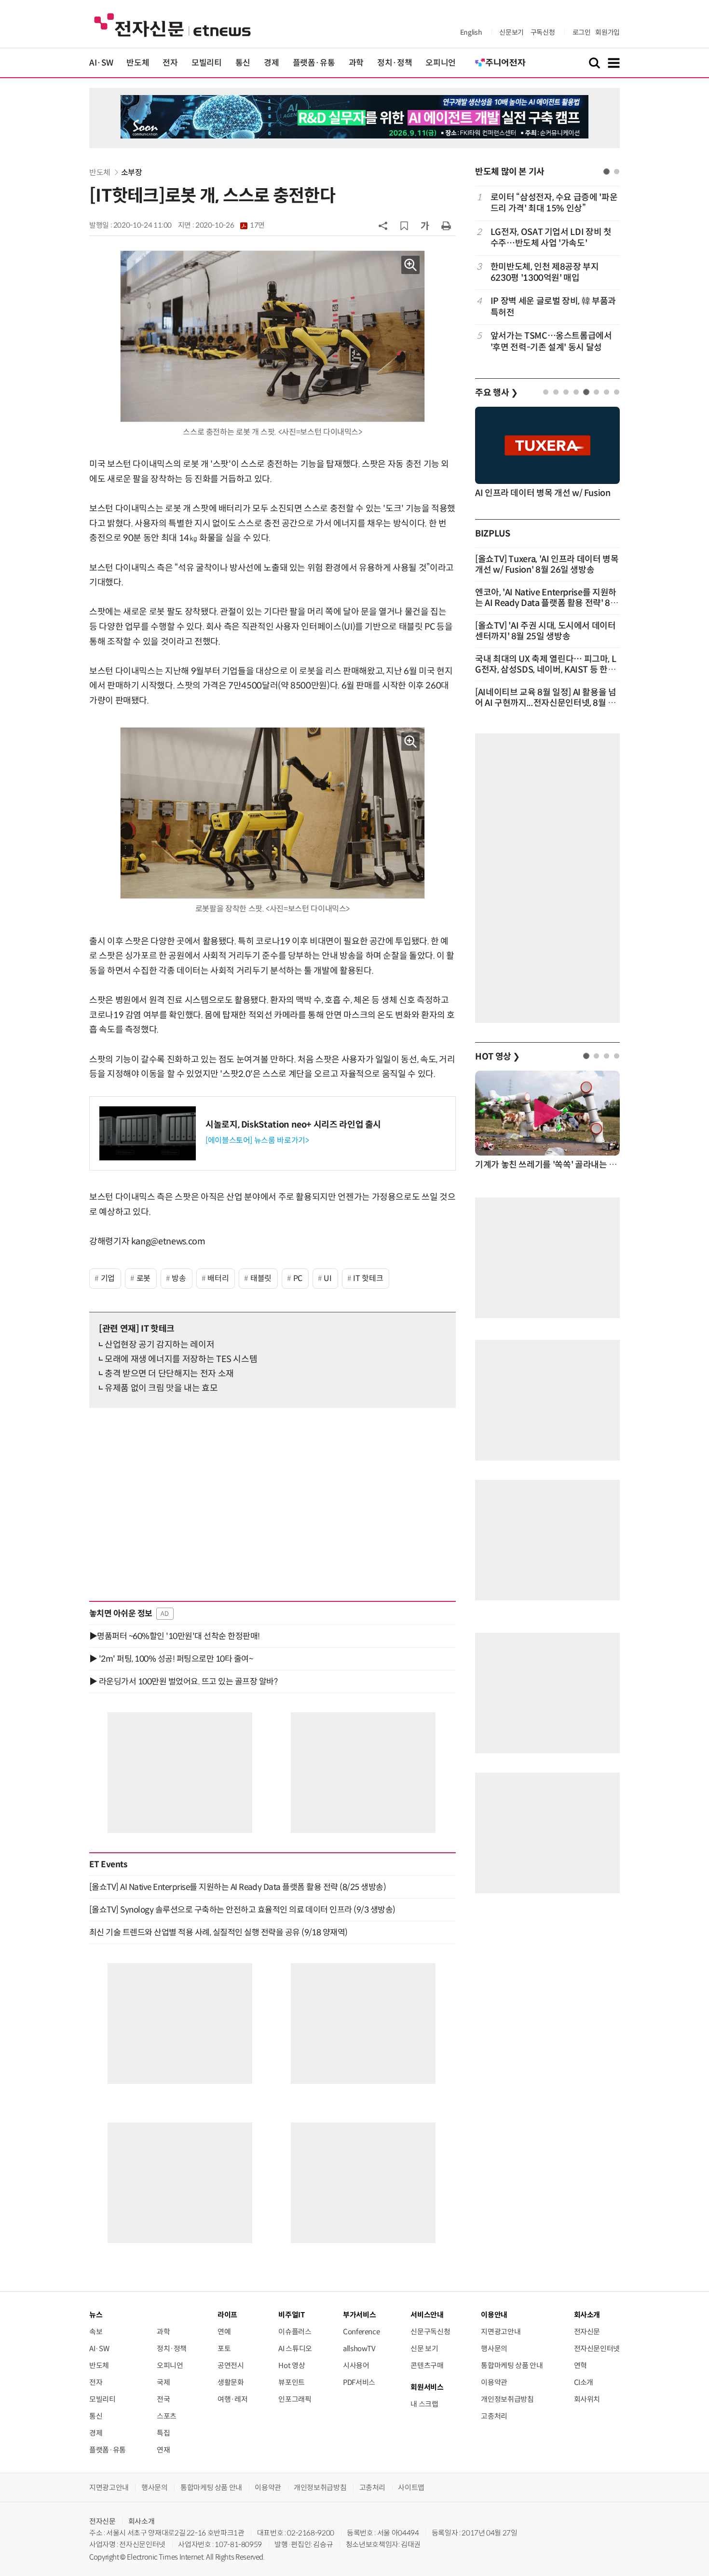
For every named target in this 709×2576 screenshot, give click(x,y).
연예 (224, 2332)
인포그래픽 (295, 2399)
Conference (361, 2332)
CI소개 (584, 2382)
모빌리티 (207, 63)
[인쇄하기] (446, 225)
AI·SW (101, 63)
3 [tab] (566, 392)
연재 (163, 2450)
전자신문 (587, 2332)
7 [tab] (607, 392)
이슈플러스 (295, 2332)
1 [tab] (607, 172)
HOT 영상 (498, 1057)
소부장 (132, 172)
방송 (179, 1278)
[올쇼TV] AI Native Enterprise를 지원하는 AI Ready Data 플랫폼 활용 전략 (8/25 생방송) (238, 1887)
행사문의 (494, 2349)
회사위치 (587, 2399)
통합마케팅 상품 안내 (512, 2365)
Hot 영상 (292, 2365)
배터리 (218, 1278)
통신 (243, 63)
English (471, 32)
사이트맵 (411, 2487)
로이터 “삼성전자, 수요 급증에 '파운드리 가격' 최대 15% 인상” (554, 203)
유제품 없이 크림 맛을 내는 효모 (161, 1388)
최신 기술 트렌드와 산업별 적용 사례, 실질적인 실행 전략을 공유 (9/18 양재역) (218, 1932)
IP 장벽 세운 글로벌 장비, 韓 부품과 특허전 (553, 307)
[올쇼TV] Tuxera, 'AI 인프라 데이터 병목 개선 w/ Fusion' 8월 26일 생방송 (547, 565)
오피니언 (441, 63)
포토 (224, 2349)
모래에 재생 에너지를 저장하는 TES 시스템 (181, 1359)
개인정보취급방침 (507, 2399)
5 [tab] (586, 392)
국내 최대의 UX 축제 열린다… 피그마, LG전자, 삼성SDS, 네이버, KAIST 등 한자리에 (545, 670)
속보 (96, 2332)
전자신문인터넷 (597, 2349)
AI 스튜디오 (295, 2349)
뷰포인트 (292, 2382)
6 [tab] (596, 392)
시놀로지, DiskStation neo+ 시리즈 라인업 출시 (293, 1125)
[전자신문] (172, 24)
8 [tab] (617, 392)
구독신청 (543, 32)
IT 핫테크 (368, 1278)
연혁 (580, 2365)
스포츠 (167, 2416)
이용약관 (494, 2382)
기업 (108, 1278)
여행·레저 (232, 2399)
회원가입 (607, 32)
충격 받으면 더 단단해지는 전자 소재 (169, 1374)
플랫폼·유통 (314, 63)
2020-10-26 (230, 225)
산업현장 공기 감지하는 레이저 (159, 1345)
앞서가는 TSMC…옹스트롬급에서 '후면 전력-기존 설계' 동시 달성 (551, 341)
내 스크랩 (424, 2404)
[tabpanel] (547, 272)
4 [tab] (576, 392)
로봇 (143, 1278)
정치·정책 (395, 63)
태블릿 (261, 1278)
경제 (271, 63)
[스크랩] (404, 226)
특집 (163, 2433)
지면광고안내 (501, 2332)
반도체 (138, 63)
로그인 (582, 32)
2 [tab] (617, 172)
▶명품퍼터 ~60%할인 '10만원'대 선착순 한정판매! (175, 1636)
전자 (170, 63)
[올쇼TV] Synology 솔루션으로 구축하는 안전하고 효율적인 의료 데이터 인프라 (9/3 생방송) (242, 1910)
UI (327, 1278)
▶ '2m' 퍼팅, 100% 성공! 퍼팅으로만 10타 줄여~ (171, 1659)
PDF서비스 (359, 2382)
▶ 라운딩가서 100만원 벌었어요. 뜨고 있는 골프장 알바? (183, 1681)
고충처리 (494, 2416)
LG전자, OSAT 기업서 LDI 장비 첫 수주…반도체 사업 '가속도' (551, 238)
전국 (163, 2399)
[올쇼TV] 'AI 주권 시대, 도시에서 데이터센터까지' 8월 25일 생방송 (545, 631)
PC (298, 1278)
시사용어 (356, 2365)
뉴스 (96, 2315)
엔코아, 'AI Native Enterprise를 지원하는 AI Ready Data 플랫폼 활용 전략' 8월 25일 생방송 (547, 603)
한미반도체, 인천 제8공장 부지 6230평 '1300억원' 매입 (545, 272)
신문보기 (511, 32)
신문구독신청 (430, 2332)
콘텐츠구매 (427, 2365)
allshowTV (359, 2349)
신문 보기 (424, 2349)
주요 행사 (496, 393)
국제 (163, 2382)
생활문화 (231, 2382)
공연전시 (231, 2365)
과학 (356, 63)
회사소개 (142, 2521)
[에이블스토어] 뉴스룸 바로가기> (257, 1140)
